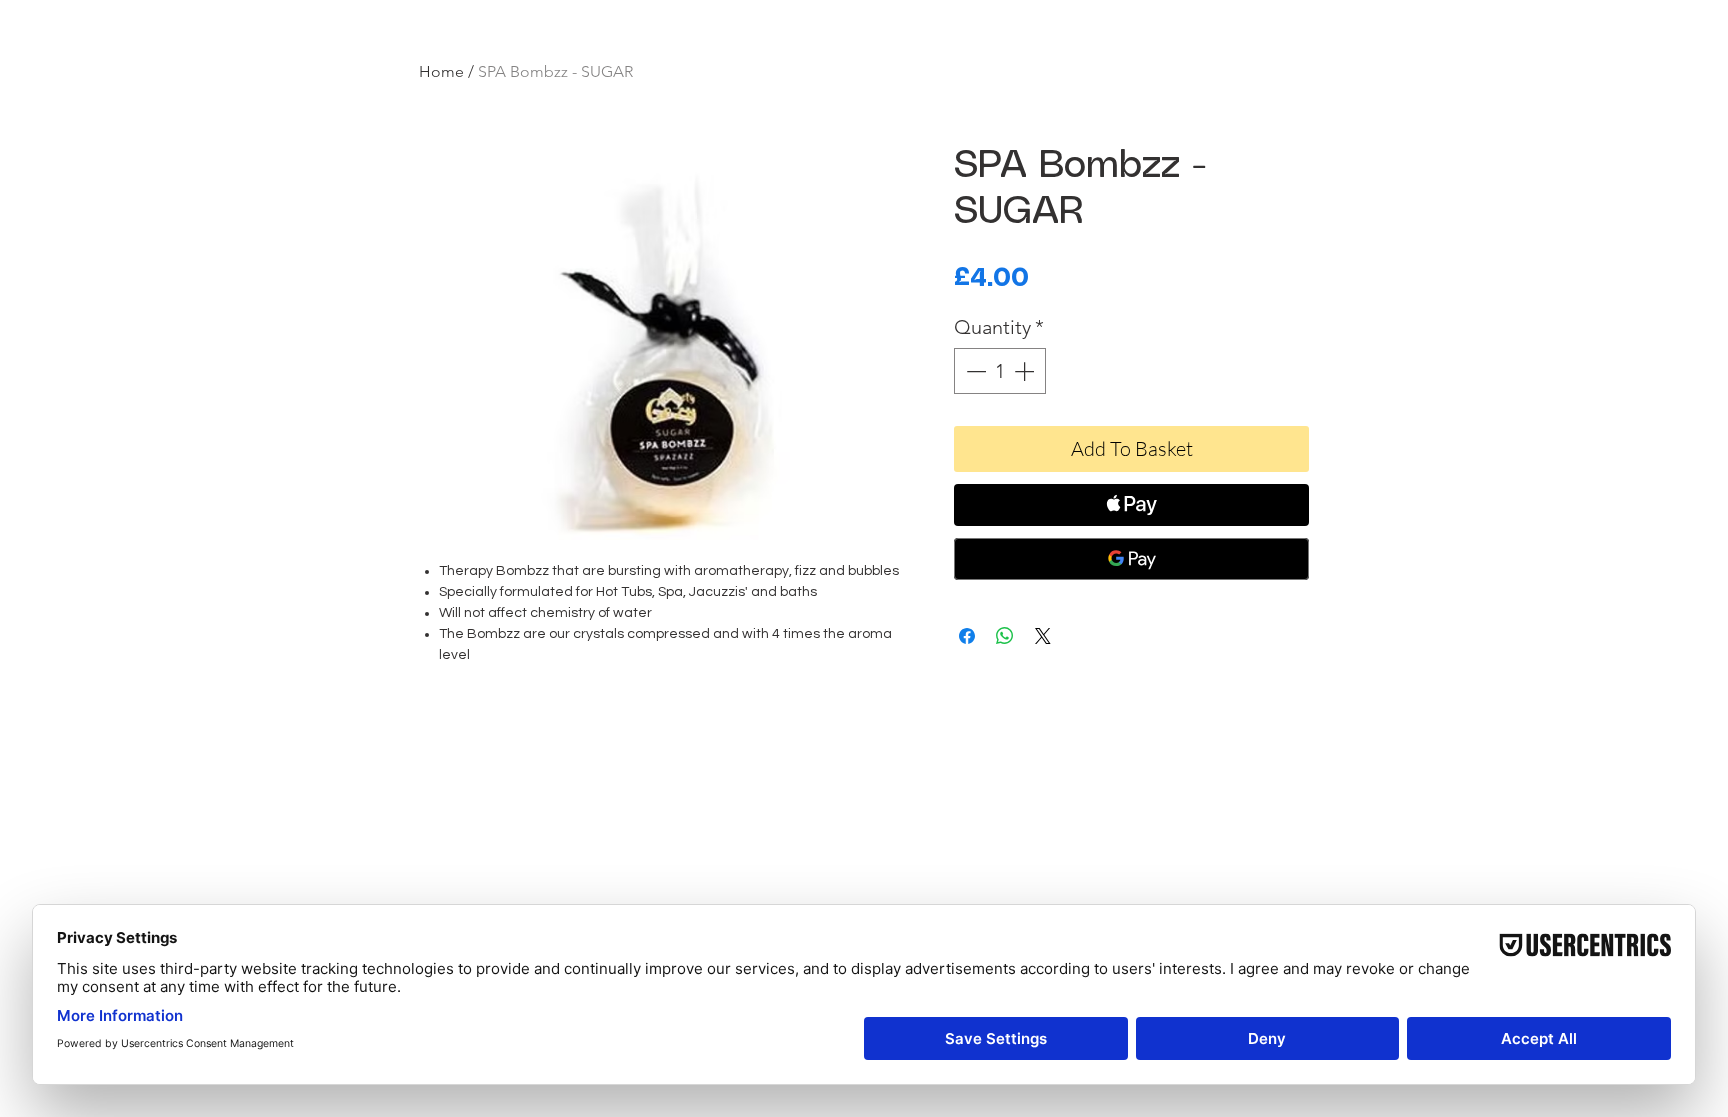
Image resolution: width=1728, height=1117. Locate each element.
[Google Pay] (1131, 559)
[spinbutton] (1000, 371)
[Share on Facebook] (967, 636)
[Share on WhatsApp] (1005, 636)
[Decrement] (974, 371)
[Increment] (1026, 371)
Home (441, 71)
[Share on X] (1043, 636)
